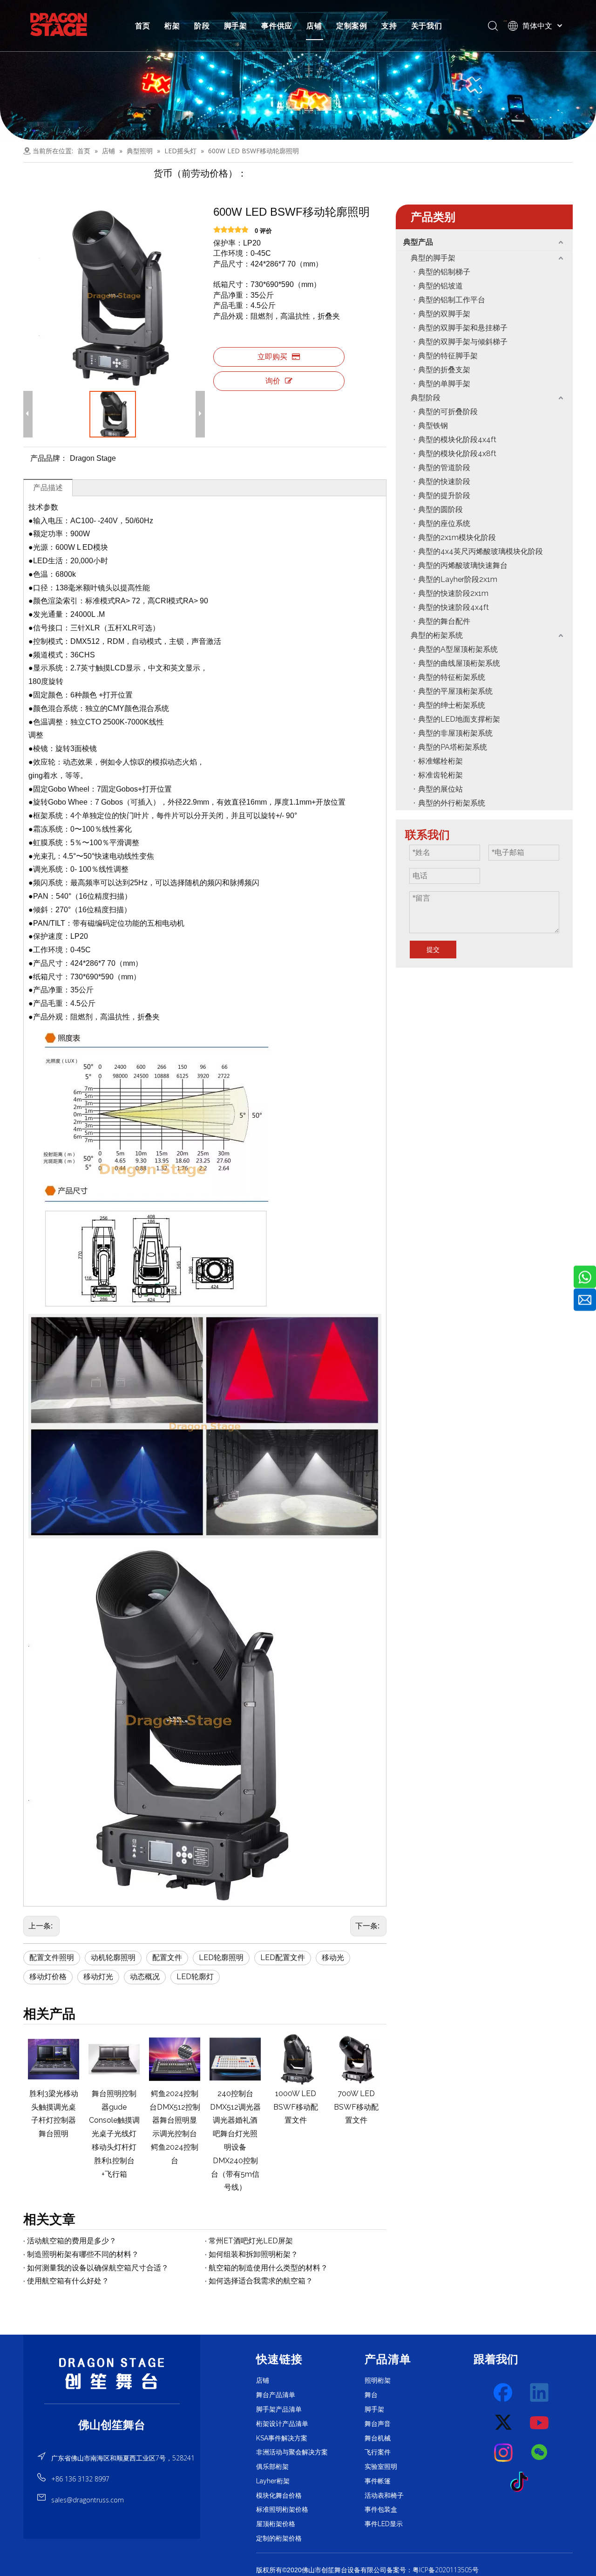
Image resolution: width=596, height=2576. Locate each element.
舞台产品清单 (276, 2395)
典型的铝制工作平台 (452, 300)
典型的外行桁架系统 (452, 803)
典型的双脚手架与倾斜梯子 (463, 342)
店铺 (314, 26)
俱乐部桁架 (272, 2467)
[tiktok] (522, 2482)
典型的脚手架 (433, 258)
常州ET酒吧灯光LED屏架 (251, 2241)
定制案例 (352, 26)
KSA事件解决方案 (282, 2438)
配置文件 (167, 1958)
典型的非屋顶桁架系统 (455, 733)
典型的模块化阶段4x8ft (457, 454)
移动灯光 (98, 1977)
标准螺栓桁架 (440, 761)
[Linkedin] (540, 2393)
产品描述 (48, 488)
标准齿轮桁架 (440, 775)
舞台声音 (378, 2424)
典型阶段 (426, 398)
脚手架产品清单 (279, 2409)
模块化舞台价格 (279, 2495)
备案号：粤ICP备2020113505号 (433, 2570)
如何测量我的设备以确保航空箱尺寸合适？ (98, 2268)
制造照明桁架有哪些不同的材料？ (83, 2254)
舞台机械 (378, 2438)
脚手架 (236, 26)
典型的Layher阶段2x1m (458, 579)
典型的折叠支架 (444, 370)
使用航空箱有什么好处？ (68, 2281)
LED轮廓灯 (195, 1977)
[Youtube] (540, 2423)
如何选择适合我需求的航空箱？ (261, 2281)
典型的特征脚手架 (448, 356)
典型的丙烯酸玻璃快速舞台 (463, 565)
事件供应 (277, 26)
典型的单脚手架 (444, 384)
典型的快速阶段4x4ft (454, 607)
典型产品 (418, 242)
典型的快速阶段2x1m (453, 593)
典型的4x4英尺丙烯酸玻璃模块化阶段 (481, 551)
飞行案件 (378, 2452)
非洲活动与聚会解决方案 (292, 2452)
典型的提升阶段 (444, 495)
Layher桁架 (273, 2481)
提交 (433, 950)
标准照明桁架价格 (282, 2509)
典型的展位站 (440, 789)
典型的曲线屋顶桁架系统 (459, 663)
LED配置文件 (283, 1958)
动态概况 (145, 1977)
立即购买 (272, 357)
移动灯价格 (48, 1977)
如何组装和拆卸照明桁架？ (253, 2254)
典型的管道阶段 (444, 468)
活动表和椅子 (384, 2495)
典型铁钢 (433, 426)
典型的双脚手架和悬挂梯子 (463, 328)
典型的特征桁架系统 (452, 677)
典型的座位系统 (444, 523)
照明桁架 (378, 2380)
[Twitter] (504, 2423)
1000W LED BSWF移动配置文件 (296, 2107)
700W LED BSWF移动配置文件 (356, 2107)
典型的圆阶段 (440, 509)
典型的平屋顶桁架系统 (455, 691)
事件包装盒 (381, 2509)
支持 (389, 26)
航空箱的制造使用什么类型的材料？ (268, 2268)
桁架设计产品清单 (282, 2424)
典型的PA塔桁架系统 (453, 747)
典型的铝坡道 (440, 286)
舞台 (371, 2395)
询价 (273, 381)
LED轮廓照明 (221, 1958)
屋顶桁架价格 (276, 2524)
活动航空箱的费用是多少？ (72, 2241)
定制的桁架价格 (279, 2538)
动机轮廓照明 (113, 1958)
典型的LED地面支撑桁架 (459, 719)
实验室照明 (381, 2467)
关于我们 (427, 26)
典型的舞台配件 (444, 621)
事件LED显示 (384, 2524)
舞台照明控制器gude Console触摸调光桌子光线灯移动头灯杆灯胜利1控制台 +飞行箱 (114, 2134)
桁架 (172, 26)
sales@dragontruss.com (88, 2500)
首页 (143, 26)
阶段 (202, 26)
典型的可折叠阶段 (448, 412)
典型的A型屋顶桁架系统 (458, 649)
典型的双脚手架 (444, 314)
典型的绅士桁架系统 (452, 705)
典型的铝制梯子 (444, 272)
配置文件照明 (52, 1958)
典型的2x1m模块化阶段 (457, 537)
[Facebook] (504, 2393)
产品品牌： (49, 458)
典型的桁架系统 (437, 635)
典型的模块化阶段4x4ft (457, 440)
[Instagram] (504, 2453)
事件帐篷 (378, 2481)
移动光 (333, 1958)
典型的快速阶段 (444, 482)
